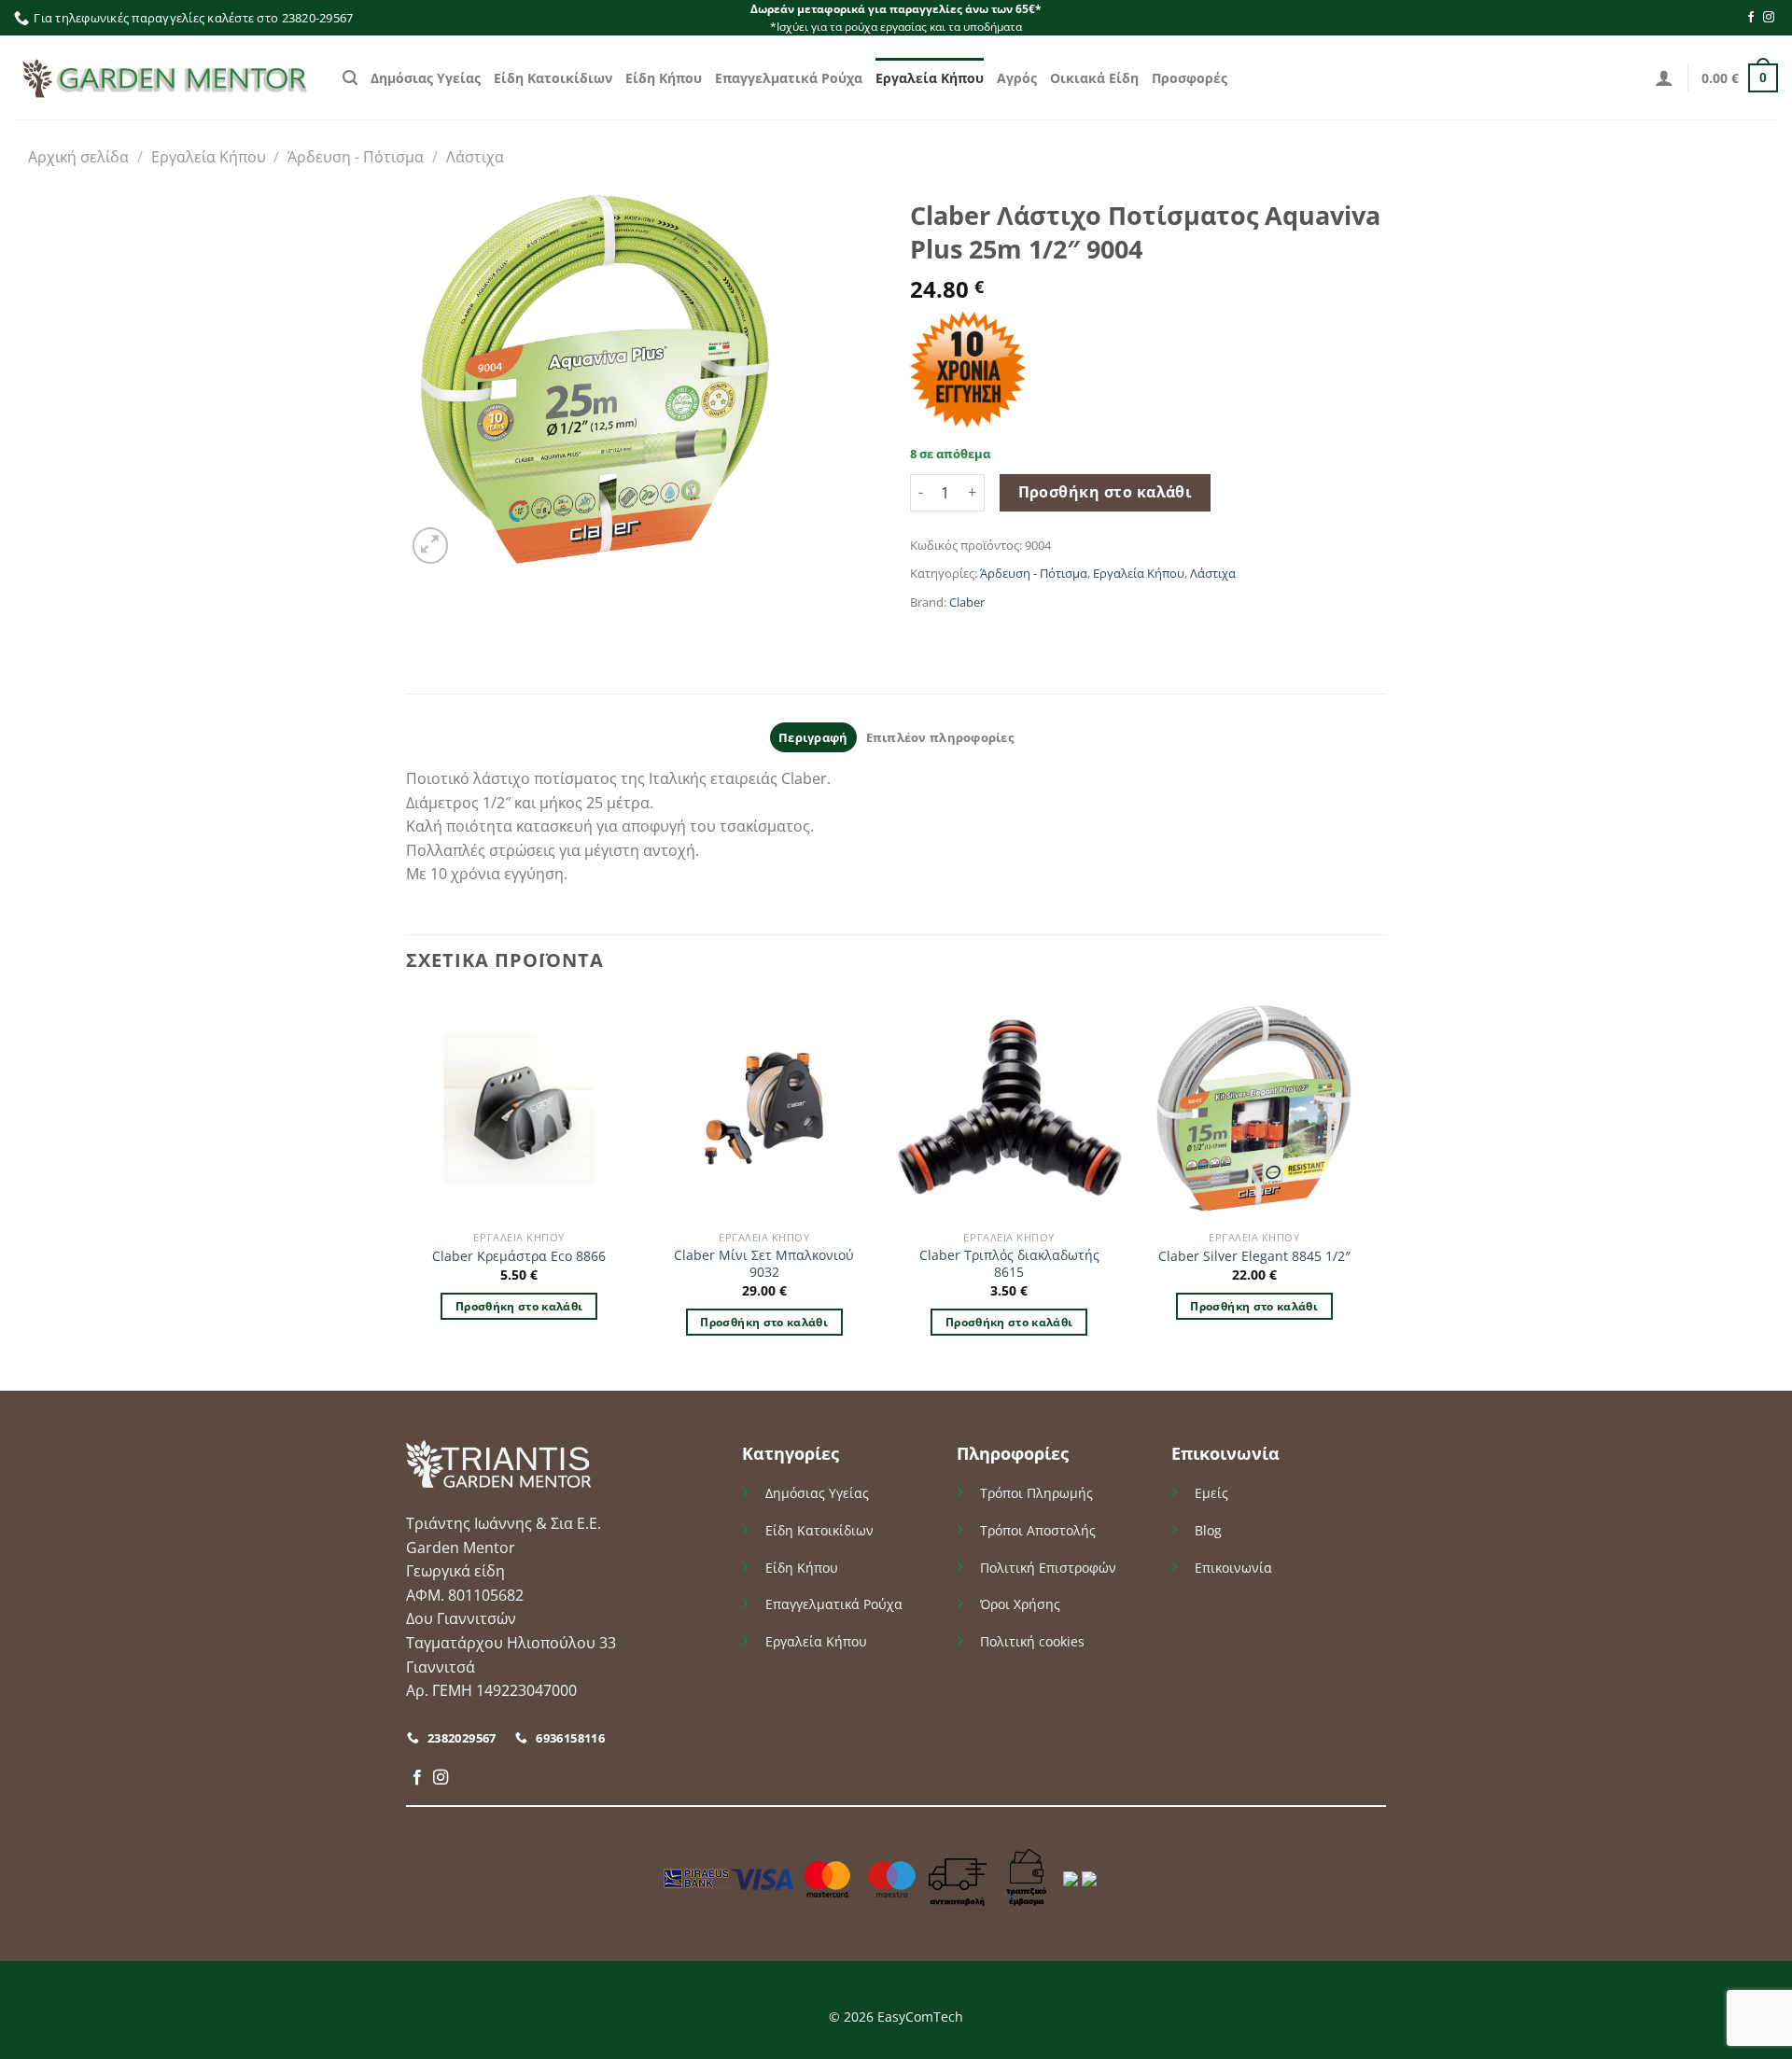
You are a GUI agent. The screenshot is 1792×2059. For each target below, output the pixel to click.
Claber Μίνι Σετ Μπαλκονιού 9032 (764, 1264)
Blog (1208, 1530)
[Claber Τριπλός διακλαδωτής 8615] (1009, 1108)
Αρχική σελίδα (78, 157)
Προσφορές (1190, 78)
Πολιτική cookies (1032, 1641)
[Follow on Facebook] (1751, 18)
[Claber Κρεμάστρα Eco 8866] (519, 1108)
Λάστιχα (475, 157)
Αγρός (1017, 78)
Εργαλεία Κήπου (930, 78)
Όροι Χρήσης (1020, 1604)
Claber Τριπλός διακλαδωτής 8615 (1009, 1264)
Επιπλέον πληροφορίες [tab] (940, 737)
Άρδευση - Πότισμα (356, 157)
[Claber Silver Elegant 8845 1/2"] (1254, 1108)
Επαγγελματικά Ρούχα (789, 78)
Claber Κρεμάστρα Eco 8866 (519, 1256)
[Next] (1366, 1191)
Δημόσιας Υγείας (426, 78)
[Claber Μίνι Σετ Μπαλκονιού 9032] (764, 1108)
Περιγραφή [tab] (813, 737)
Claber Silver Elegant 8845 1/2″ (1254, 1256)
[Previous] (407, 1191)
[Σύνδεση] (1664, 77)
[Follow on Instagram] (1769, 18)
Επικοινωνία (1233, 1568)
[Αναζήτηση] (350, 78)
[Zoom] (431, 546)
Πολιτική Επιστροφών (1048, 1568)
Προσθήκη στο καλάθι (1106, 492)
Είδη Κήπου (664, 78)
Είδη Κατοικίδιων (553, 78)
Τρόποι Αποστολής (1038, 1530)
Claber (967, 602)
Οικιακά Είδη (1094, 78)
